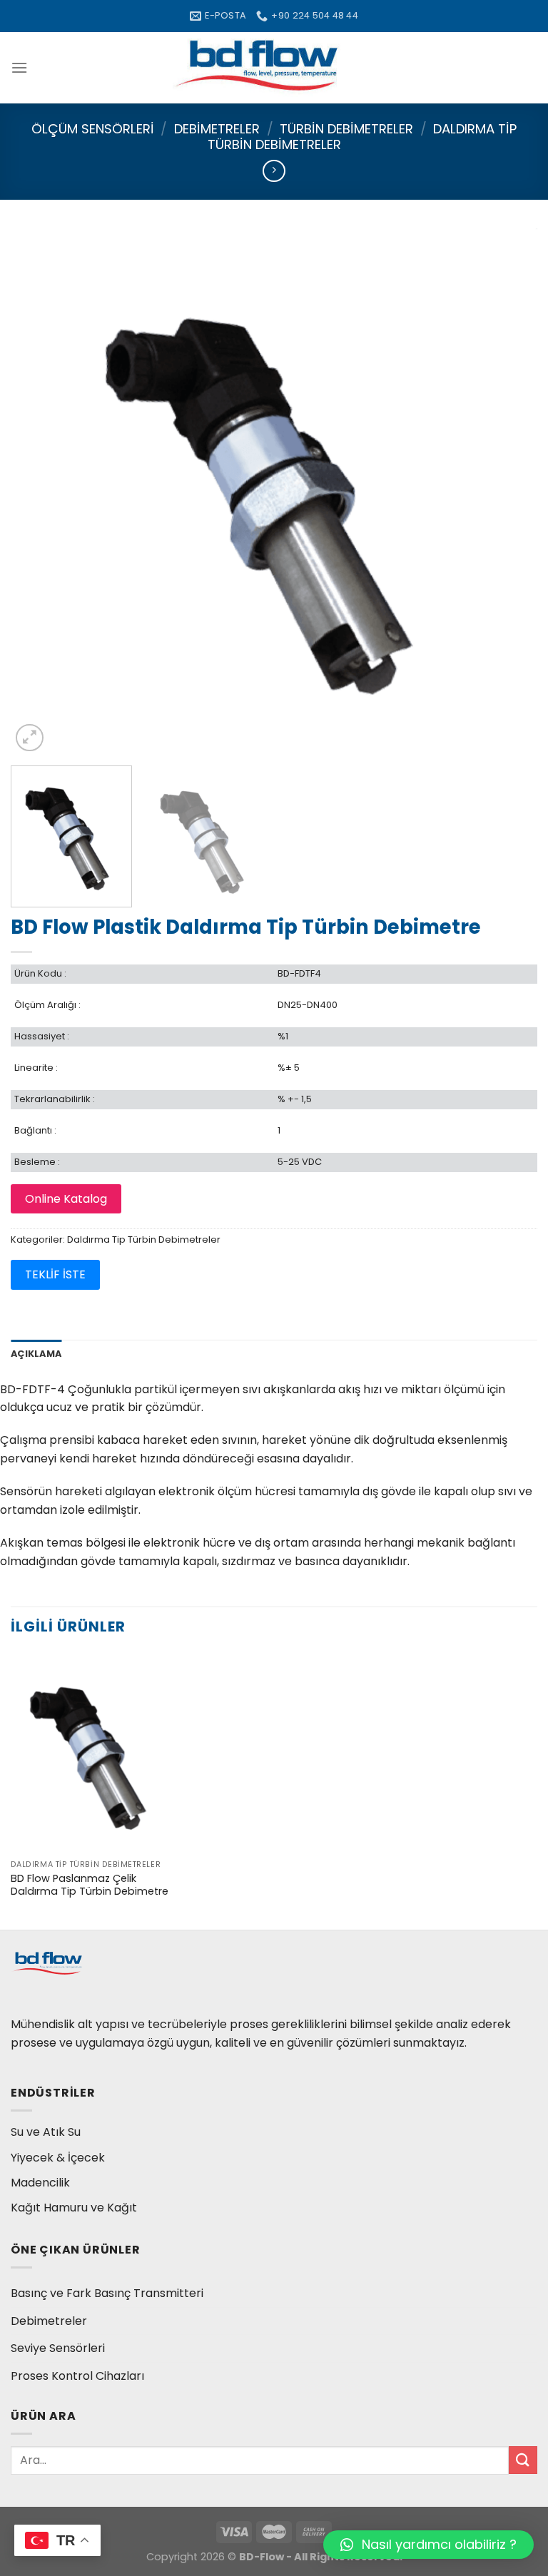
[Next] (509, 492)
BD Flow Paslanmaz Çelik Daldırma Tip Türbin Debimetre (90, 1885)
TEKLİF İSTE (55, 1274)
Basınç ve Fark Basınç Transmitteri (107, 2293)
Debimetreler (217, 129)
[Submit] (523, 2460)
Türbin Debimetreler (346, 129)
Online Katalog (66, 1199)
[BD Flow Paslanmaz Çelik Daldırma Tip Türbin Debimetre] (94, 1752)
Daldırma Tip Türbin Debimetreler (144, 1239)
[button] (428, 2545)
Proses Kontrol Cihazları (77, 2376)
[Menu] (19, 67)
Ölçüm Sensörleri (93, 129)
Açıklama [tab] (36, 1354)
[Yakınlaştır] (30, 738)
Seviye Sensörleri (58, 2348)
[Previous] (39, 492)
